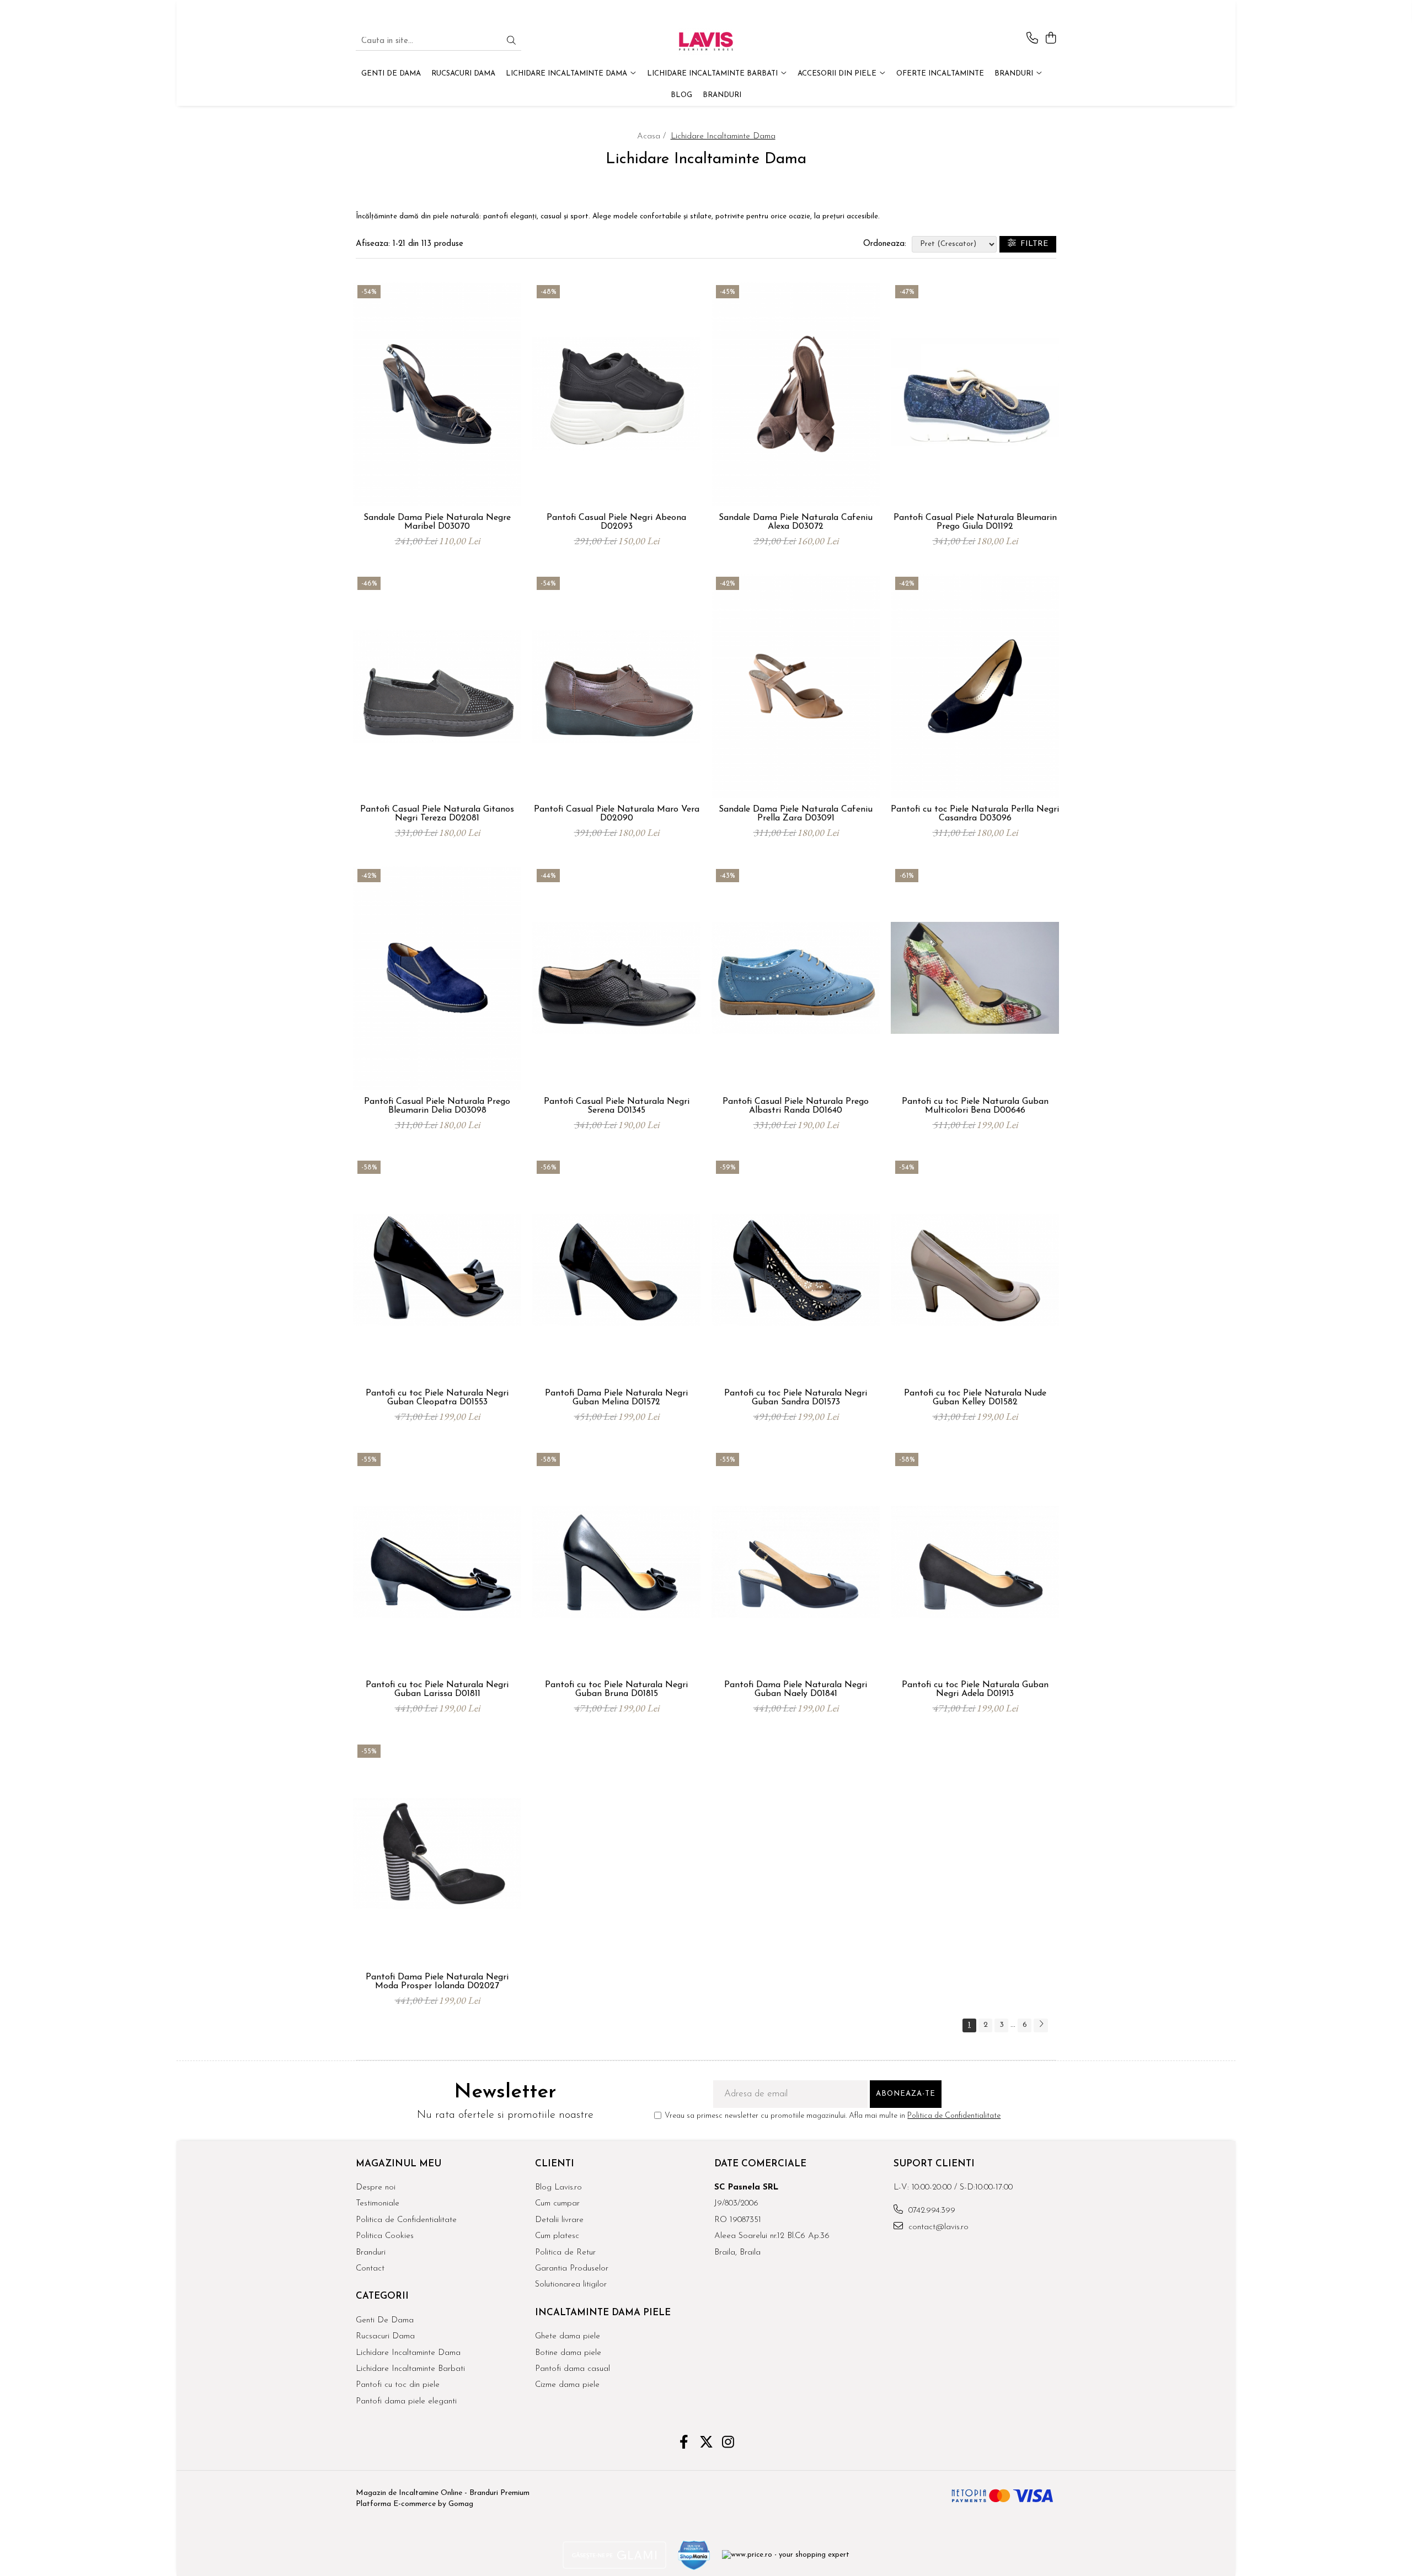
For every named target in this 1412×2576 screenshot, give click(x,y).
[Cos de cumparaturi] (1050, 39)
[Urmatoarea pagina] (1041, 2025)
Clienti (555, 2164)
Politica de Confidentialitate (954, 2116)
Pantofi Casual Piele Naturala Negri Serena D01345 (617, 1106)
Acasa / (653, 136)
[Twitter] (706, 2444)
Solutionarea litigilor (571, 2285)
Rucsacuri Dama (385, 2336)
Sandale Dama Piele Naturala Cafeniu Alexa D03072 (796, 522)
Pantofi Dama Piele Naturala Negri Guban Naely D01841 (796, 1689)
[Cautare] (511, 42)
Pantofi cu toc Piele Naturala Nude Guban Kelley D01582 (975, 1398)
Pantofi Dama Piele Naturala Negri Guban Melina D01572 (616, 1398)
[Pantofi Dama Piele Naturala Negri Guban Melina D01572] (616, 1270)
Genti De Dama (385, 2320)
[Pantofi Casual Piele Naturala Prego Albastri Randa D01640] (796, 978)
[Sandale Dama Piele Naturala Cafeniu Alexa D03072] (796, 394)
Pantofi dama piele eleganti (406, 2401)
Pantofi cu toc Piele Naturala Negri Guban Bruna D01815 (616, 1689)
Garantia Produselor (572, 2269)
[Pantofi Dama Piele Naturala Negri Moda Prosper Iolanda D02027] (437, 1854)
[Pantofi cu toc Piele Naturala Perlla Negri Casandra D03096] (975, 686)
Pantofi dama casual (573, 2369)
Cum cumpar (557, 2204)
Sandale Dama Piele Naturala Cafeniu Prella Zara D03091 (796, 814)
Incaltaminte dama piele (603, 2313)
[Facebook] (684, 2444)
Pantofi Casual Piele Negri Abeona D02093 (616, 522)
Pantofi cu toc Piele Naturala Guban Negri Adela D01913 (975, 1689)
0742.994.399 (930, 2211)
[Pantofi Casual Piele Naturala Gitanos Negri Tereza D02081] (437, 686)
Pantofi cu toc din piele (398, 2385)
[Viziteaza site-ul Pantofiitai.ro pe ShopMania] (694, 2555)
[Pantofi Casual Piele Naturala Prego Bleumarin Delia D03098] (437, 978)
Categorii (382, 2296)
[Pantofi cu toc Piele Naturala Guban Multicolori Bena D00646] (975, 978)
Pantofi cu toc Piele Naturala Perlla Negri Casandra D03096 (975, 814)
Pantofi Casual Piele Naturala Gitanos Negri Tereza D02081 (437, 814)
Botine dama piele (568, 2353)
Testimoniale (378, 2204)
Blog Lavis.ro (558, 2188)
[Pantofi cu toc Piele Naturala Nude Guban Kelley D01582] (975, 1270)
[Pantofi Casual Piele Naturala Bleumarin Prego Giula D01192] (975, 394)
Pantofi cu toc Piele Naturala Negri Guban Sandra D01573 (796, 1398)
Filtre (1032, 244)
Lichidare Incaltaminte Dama (408, 2353)
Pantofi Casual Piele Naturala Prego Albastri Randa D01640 (796, 1106)
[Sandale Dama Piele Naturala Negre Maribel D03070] (437, 394)
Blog (681, 95)
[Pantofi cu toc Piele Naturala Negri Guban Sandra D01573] (796, 1270)
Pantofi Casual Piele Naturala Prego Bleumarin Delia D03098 (437, 1106)
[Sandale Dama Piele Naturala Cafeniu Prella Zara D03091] (796, 686)
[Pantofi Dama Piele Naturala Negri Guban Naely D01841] (796, 1562)
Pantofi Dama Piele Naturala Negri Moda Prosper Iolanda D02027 (437, 1982)
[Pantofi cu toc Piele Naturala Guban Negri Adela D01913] (975, 1562)
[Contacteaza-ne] (1032, 39)
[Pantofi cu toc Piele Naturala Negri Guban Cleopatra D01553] (437, 1270)
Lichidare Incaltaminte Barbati (410, 2369)
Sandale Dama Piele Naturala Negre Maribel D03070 (437, 522)
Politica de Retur (565, 2253)
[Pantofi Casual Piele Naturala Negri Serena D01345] (616, 978)
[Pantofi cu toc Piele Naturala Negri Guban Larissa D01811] (437, 1562)
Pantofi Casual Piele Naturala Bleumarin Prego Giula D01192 (975, 522)
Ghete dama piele (568, 2336)
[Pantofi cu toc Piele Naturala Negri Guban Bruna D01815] (616, 1562)
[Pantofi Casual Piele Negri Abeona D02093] (616, 394)
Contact (370, 2269)
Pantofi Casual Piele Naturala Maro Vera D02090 (617, 814)
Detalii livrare (559, 2220)
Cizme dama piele (567, 2385)
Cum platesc (557, 2236)
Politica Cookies (385, 2236)
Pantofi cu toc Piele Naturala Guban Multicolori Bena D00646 (975, 1106)
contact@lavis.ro (937, 2227)
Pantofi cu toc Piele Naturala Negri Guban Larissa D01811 (437, 1689)
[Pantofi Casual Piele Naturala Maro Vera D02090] (616, 686)
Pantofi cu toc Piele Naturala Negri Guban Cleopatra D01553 (437, 1398)
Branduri (1015, 74)
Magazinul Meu (399, 2164)
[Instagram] (728, 2444)
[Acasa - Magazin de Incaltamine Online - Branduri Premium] (706, 41)
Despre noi (376, 2188)
